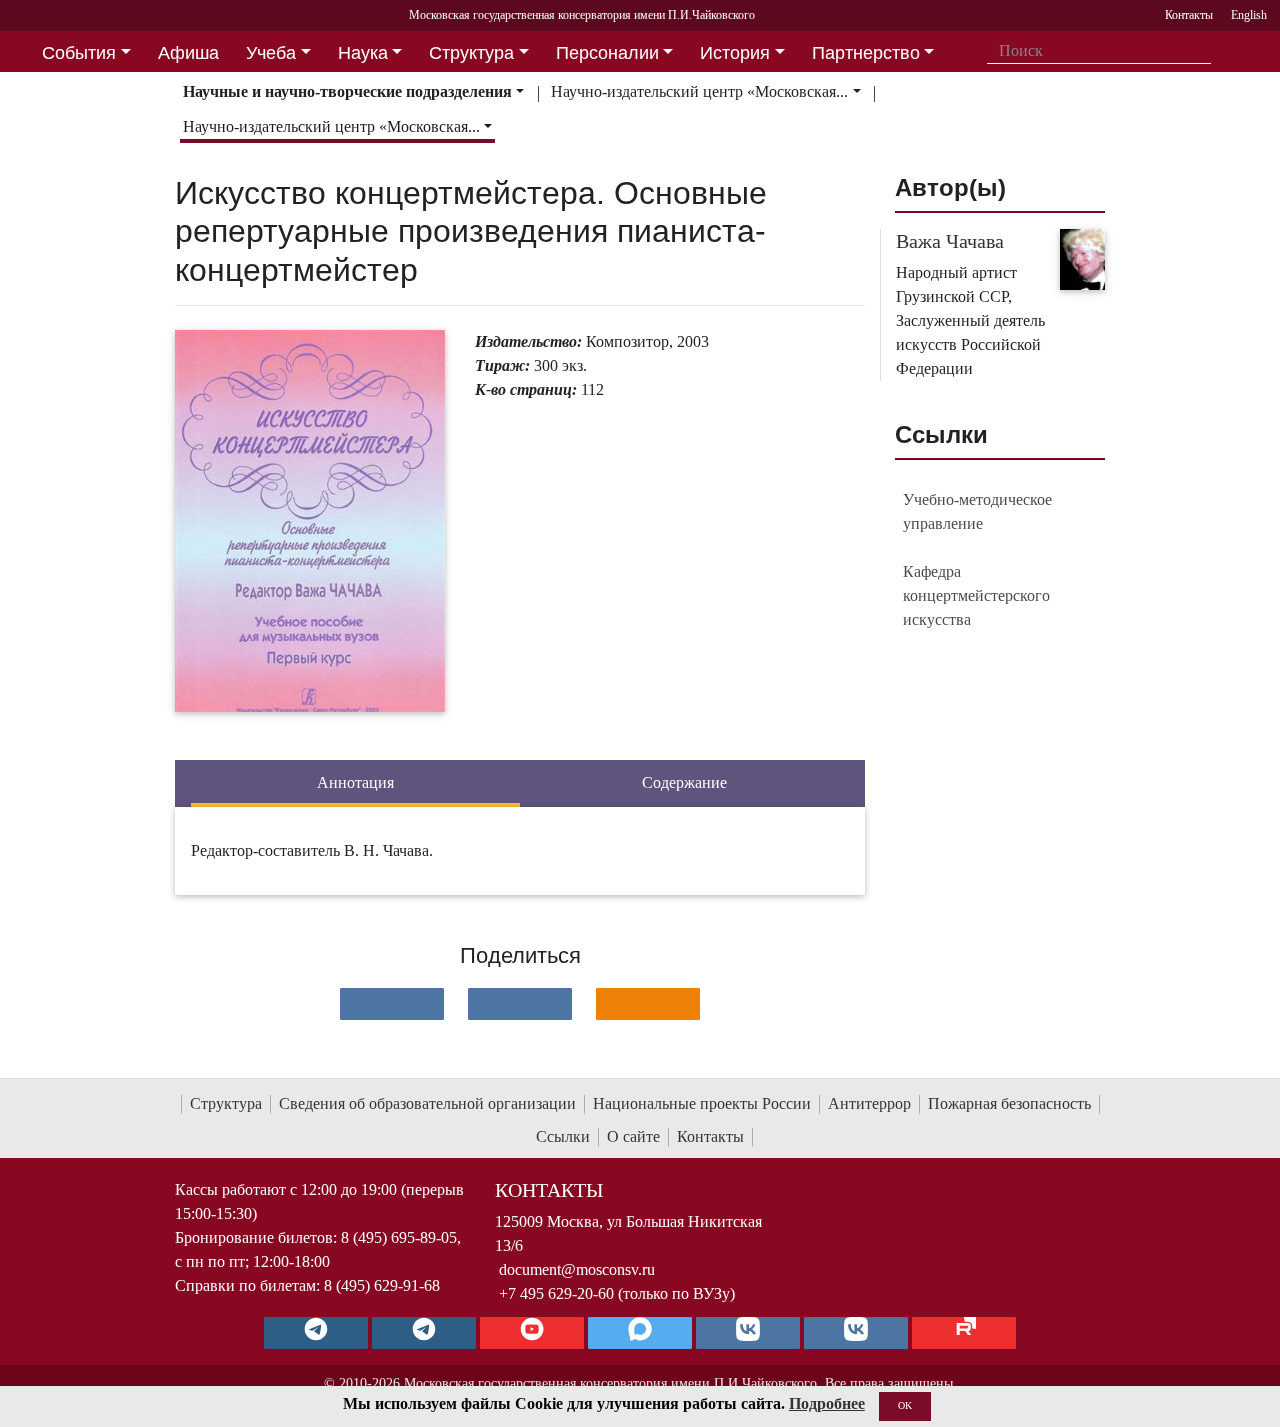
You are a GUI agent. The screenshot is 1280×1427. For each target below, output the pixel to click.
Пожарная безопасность (1009, 1103)
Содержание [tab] (684, 782)
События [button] (79, 53)
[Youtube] (532, 1333)
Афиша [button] (188, 53)
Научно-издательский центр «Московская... (699, 91)
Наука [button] (363, 53)
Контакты (710, 1136)
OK (905, 1405)
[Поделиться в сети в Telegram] (520, 1004)
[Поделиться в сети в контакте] (392, 1004)
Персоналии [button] (607, 53)
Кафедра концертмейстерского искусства (976, 595)
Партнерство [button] (866, 53)
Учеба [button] (271, 53)
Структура (226, 1103)
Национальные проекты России (702, 1103)
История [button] (735, 53)
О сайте (633, 1136)
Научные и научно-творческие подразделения (347, 91)
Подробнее (827, 1403)
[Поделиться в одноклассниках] (648, 1004)
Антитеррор (869, 1103)
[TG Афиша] (424, 1333)
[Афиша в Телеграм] (964, 1333)
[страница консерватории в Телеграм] (316, 1333)
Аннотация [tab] (355, 782)
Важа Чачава (950, 241)
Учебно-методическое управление (977, 511)
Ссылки (563, 1136)
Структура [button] (471, 53)
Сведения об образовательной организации (427, 1103)
